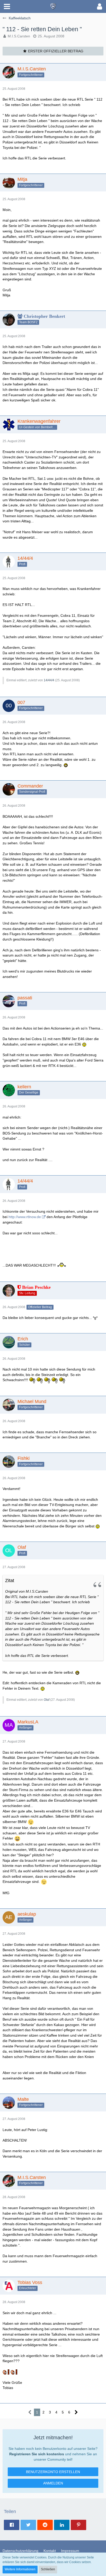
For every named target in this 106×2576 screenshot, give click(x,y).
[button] (7, 6)
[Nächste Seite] (76, 2412)
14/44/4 (49, 680)
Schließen (48, 2569)
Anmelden (53, 2483)
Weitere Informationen (20, 2569)
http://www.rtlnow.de (25, 1217)
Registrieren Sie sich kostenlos (37, 2454)
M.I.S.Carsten (19, 36)
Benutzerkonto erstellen (53, 2472)
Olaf (47, 1700)
